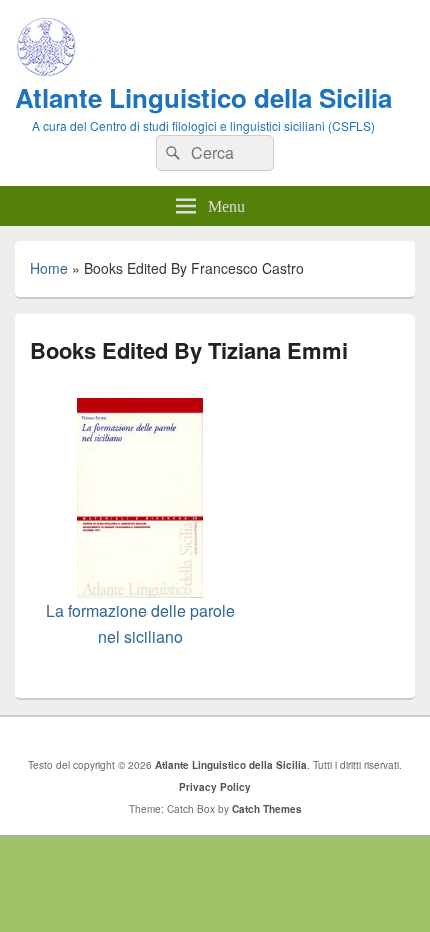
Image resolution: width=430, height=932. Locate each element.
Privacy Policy (215, 787)
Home (49, 268)
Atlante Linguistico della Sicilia (203, 97)
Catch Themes (267, 809)
